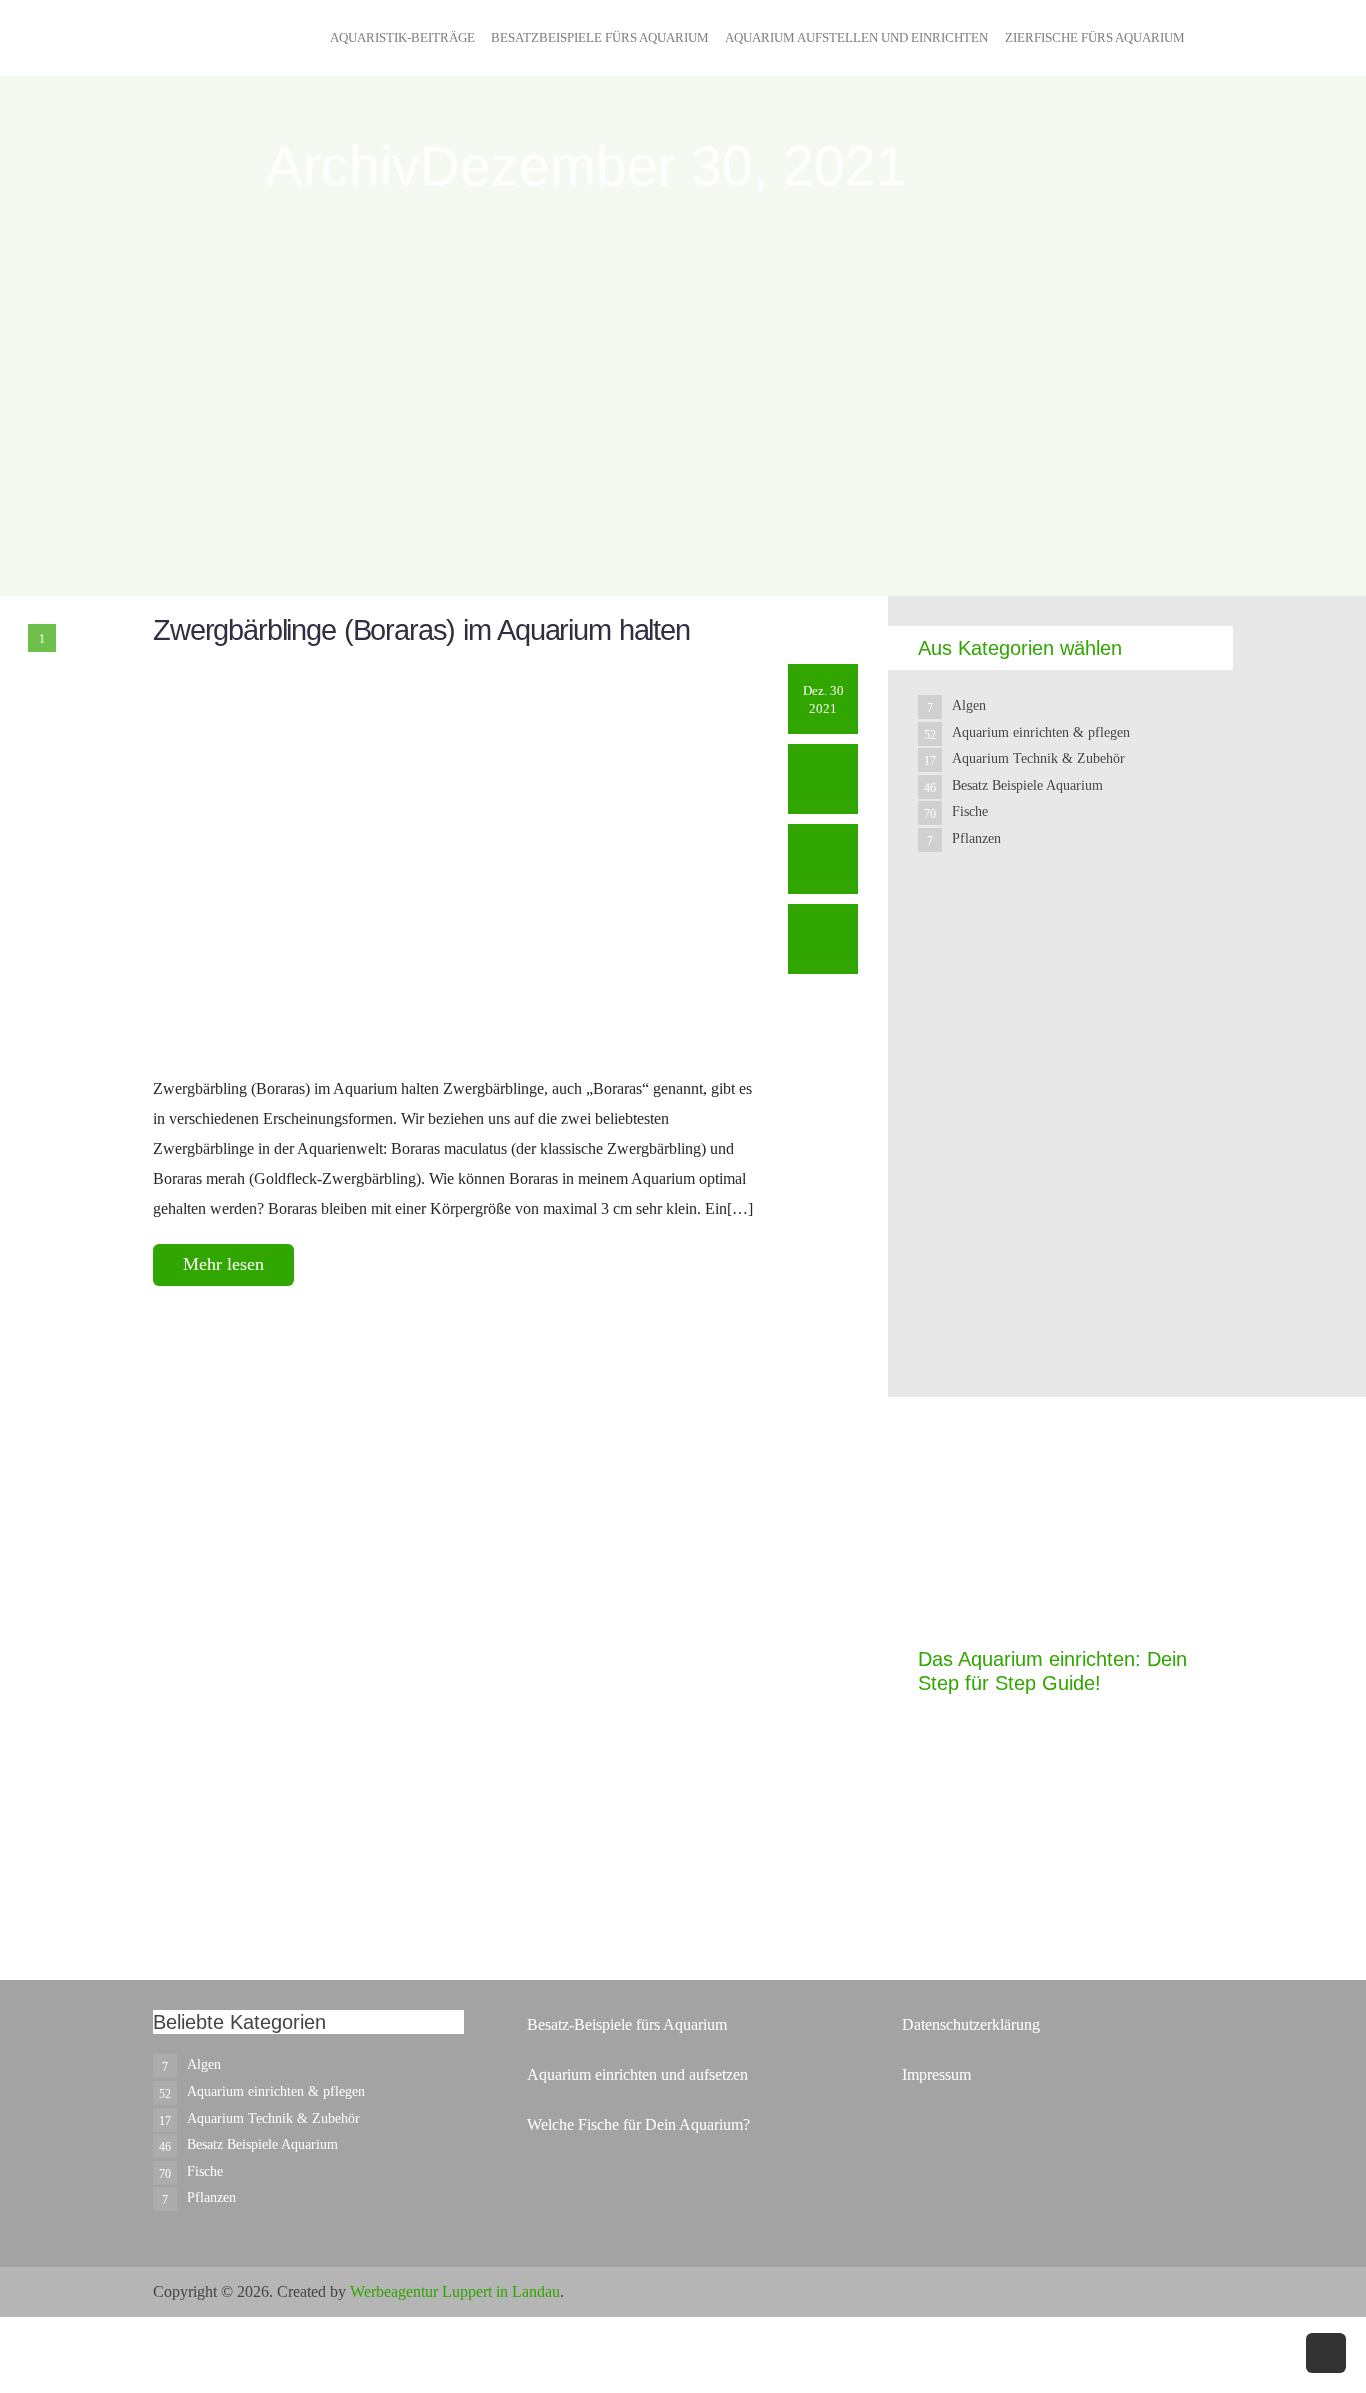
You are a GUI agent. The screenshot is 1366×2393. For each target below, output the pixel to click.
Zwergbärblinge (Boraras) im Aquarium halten (421, 630)
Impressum (936, 2074)
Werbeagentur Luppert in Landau (455, 2291)
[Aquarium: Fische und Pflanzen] (203, 77)
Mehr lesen (223, 1264)
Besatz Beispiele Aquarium (1027, 785)
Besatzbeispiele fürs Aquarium (600, 37)
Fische (970, 811)
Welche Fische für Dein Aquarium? (638, 2124)
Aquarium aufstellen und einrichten (856, 37)
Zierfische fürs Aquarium (1095, 37)
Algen (969, 705)
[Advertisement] (1068, 1262)
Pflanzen (976, 838)
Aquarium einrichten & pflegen (1041, 732)
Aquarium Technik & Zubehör (1038, 758)
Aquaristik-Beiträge (402, 37)
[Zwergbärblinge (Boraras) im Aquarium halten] (455, 857)
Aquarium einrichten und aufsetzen (637, 2074)
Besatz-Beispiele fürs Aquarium (627, 2024)
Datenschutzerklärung (971, 2024)
